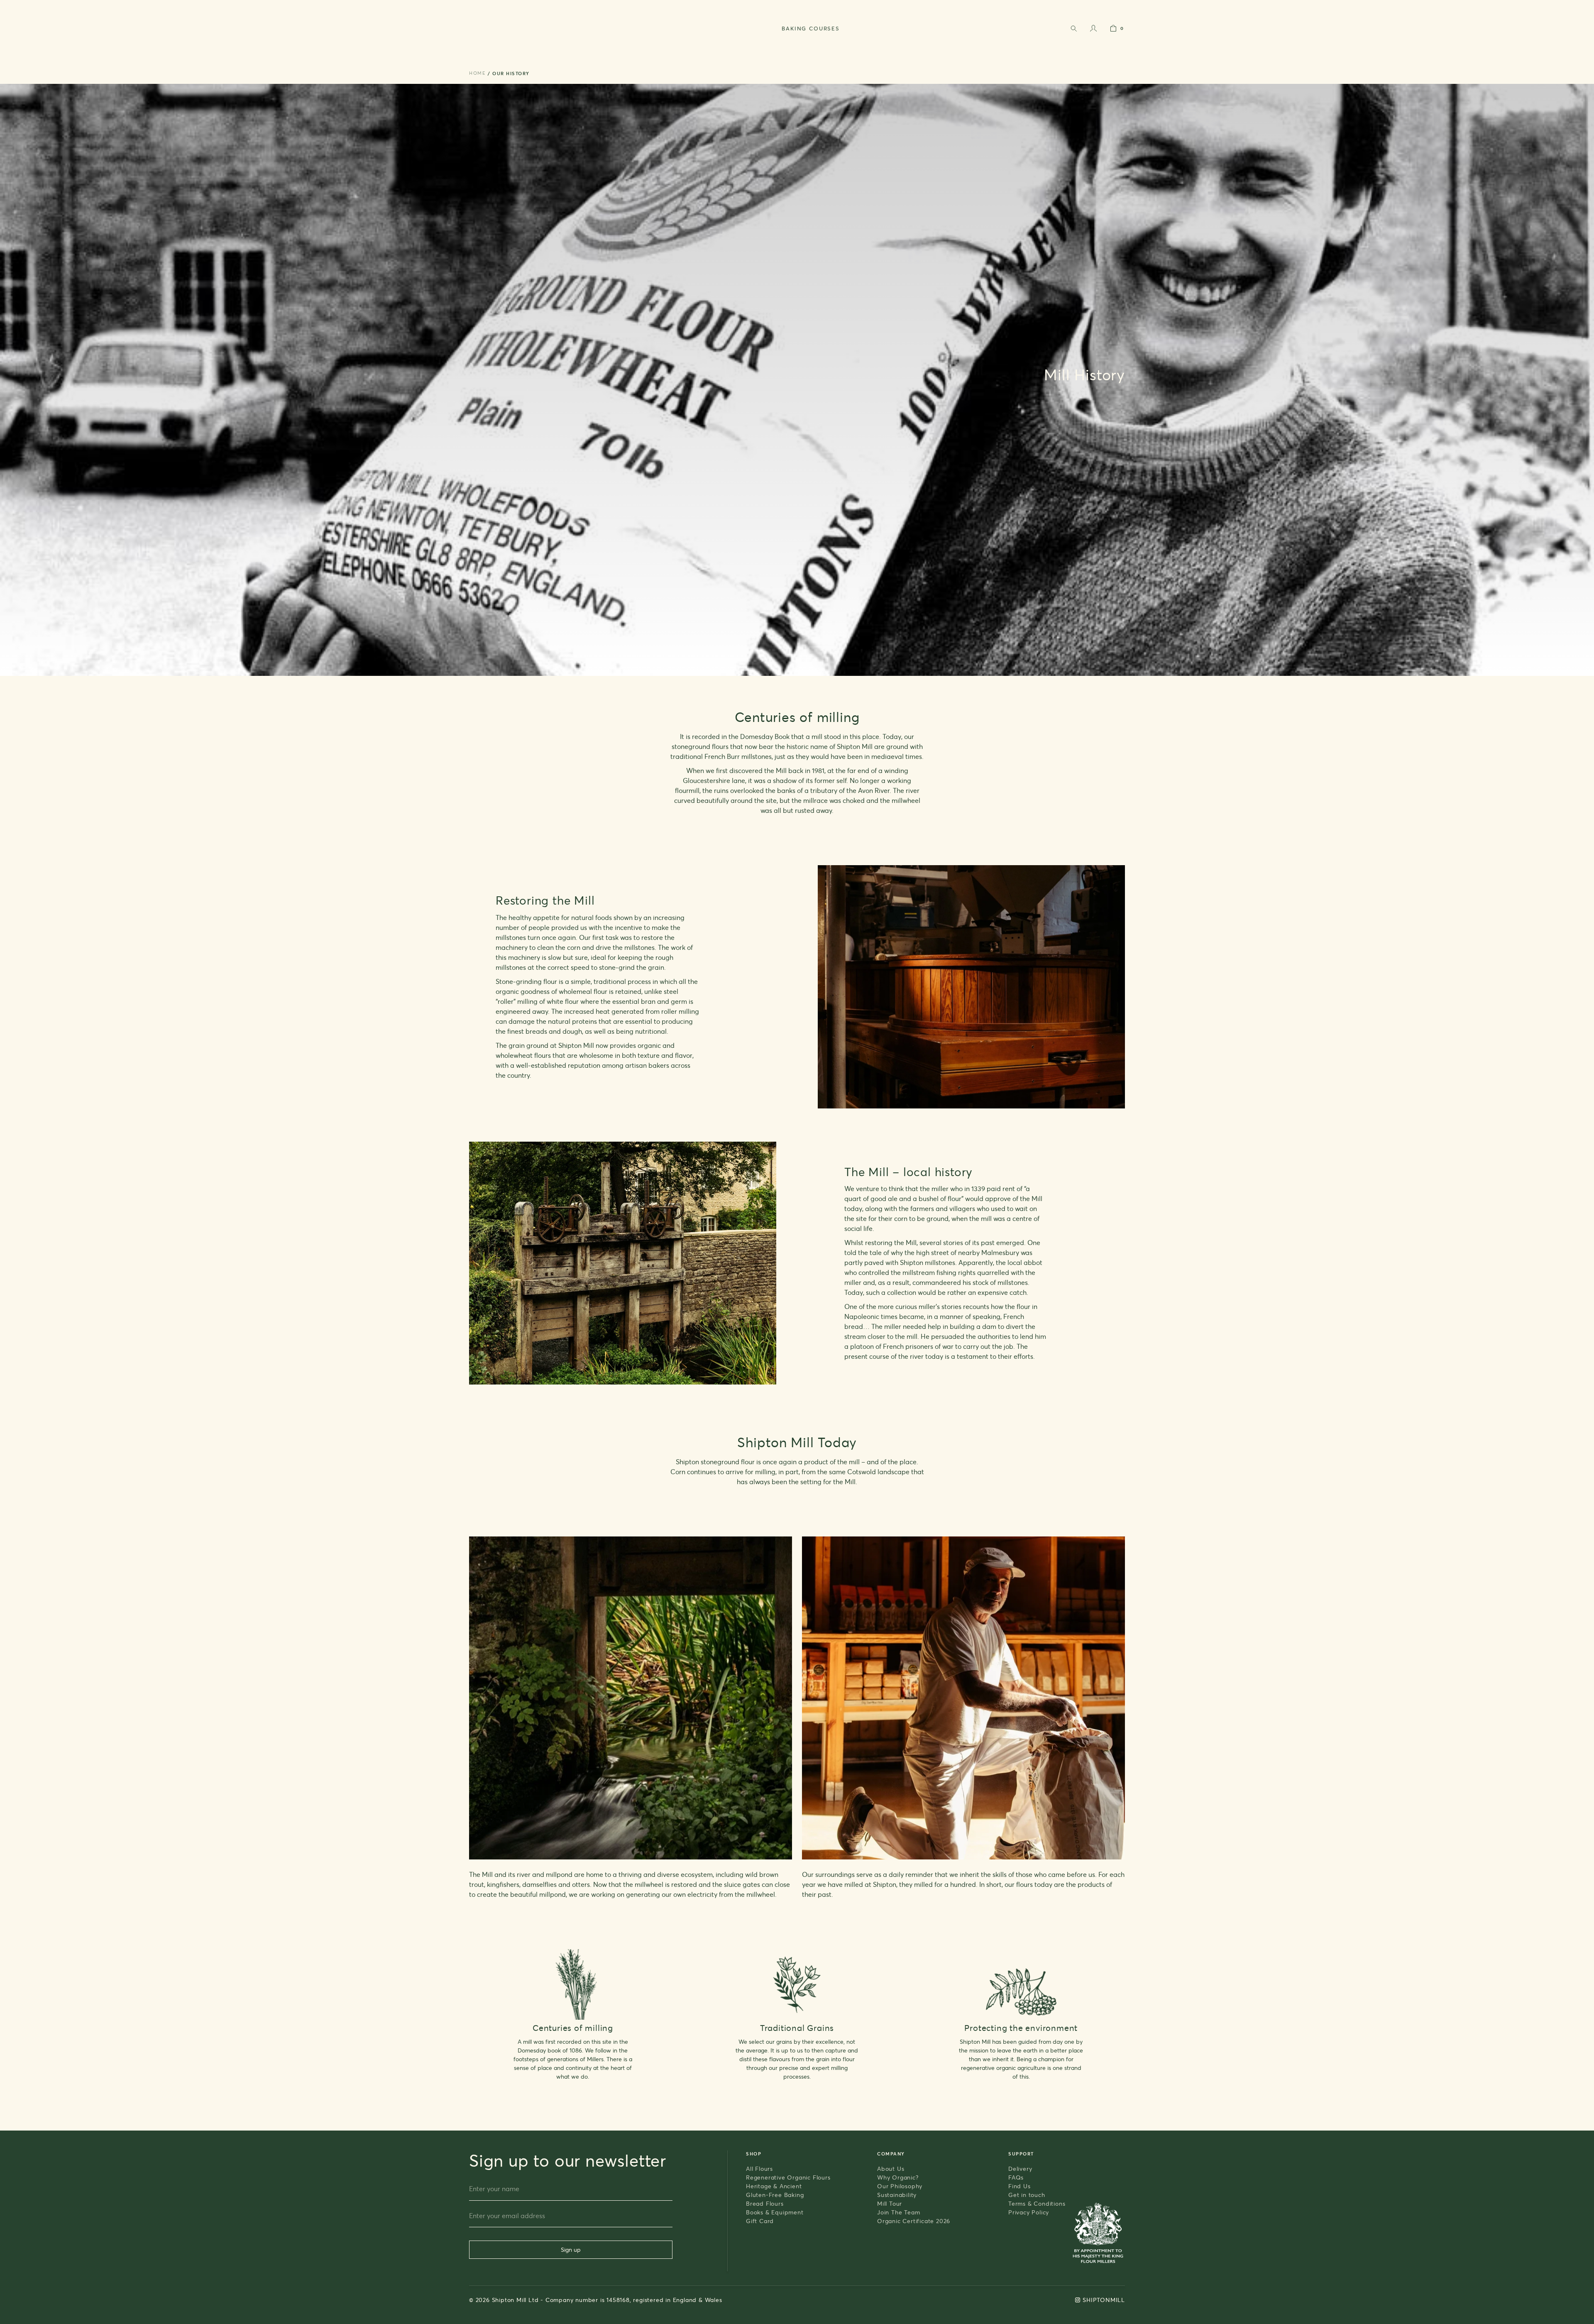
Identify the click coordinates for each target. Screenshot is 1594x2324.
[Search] (1073, 30)
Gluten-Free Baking (775, 2195)
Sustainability (897, 2195)
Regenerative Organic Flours (788, 2177)
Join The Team (898, 2212)
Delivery (1020, 2169)
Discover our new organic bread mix (935, 6)
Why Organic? (898, 2177)
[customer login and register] (1093, 30)
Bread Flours (765, 2203)
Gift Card (859, 53)
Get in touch (1027, 2195)
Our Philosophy (900, 2186)
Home (477, 73)
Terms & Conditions (1037, 2203)
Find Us (1019, 2186)
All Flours (759, 2169)
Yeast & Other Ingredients (635, 53)
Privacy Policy (1029, 2212)
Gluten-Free (720, 53)
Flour (561, 53)
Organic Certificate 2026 (914, 2221)
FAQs (1016, 2177)
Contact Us (1090, 6)
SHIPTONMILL (1104, 2300)
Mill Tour (890, 2203)
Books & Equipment (792, 53)
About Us (891, 2169)
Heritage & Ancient (774, 2186)
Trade (1118, 6)
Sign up (571, 2249)
